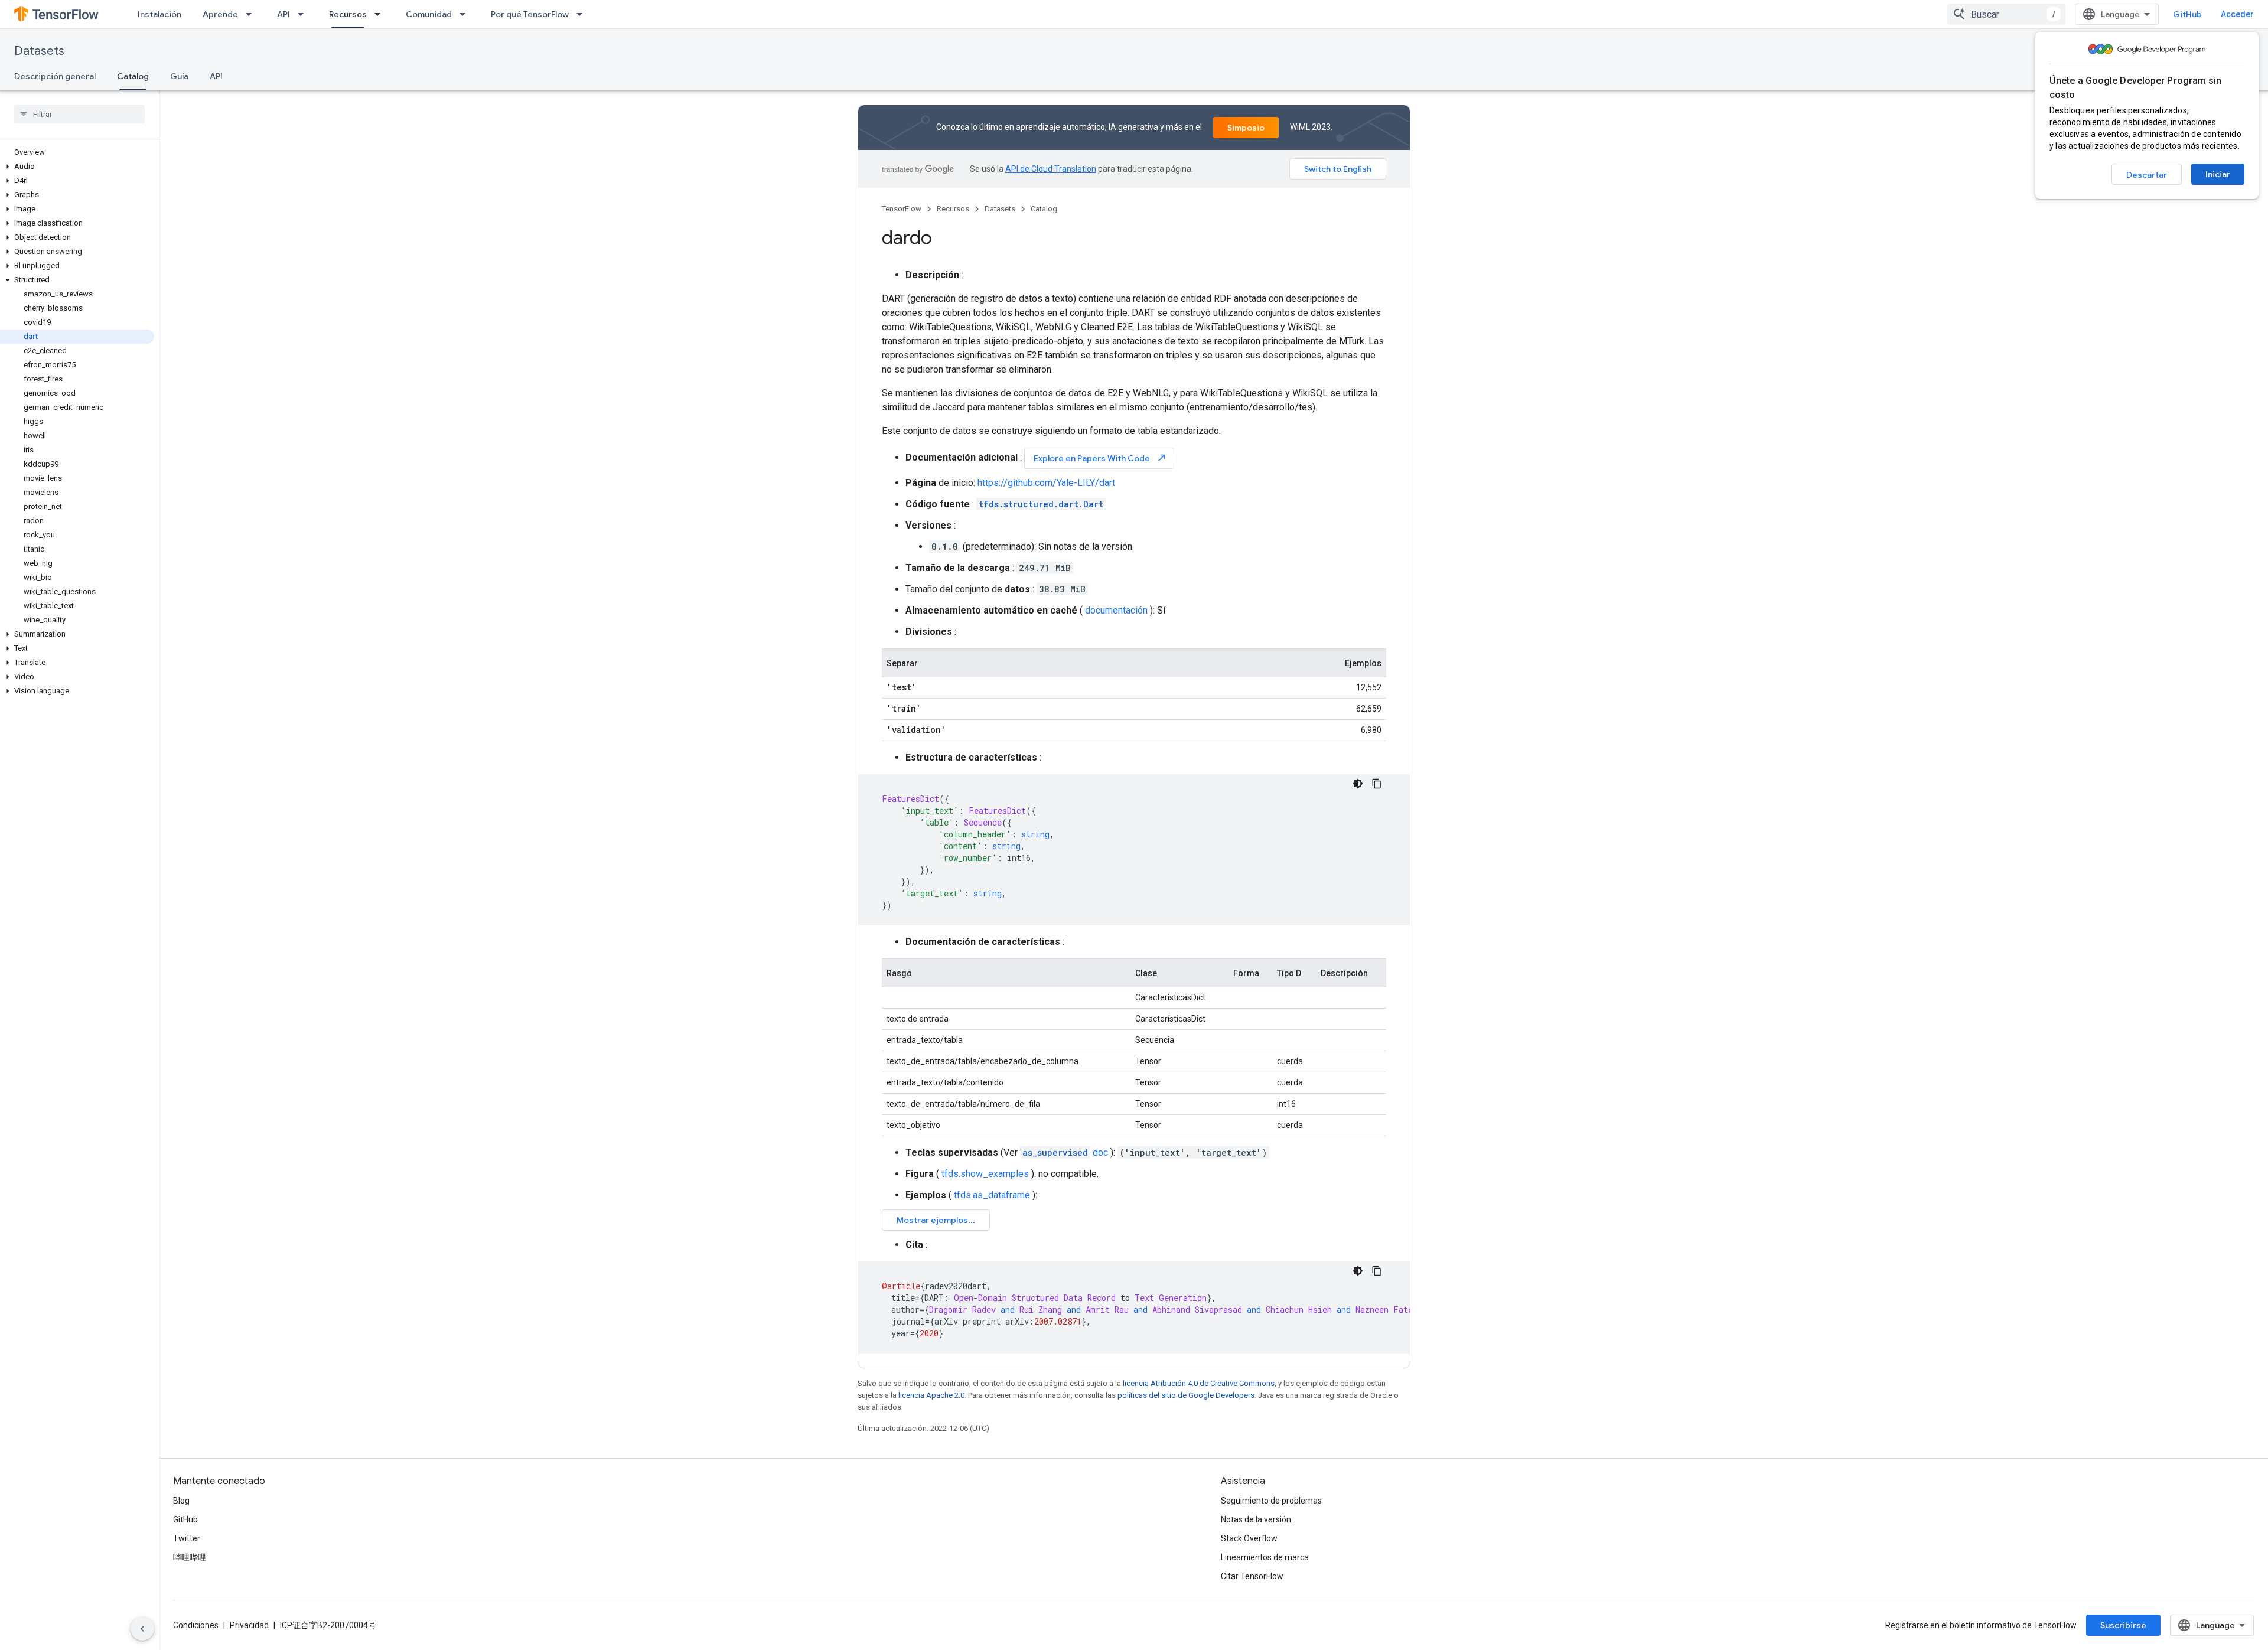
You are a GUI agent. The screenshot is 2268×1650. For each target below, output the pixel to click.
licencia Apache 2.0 (931, 1395)
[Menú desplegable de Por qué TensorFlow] (583, 14)
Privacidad (249, 1625)
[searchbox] (79, 114)
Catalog (133, 76)
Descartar (2147, 175)
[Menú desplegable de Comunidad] (466, 14)
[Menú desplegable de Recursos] (381, 14)
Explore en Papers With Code (1100, 458)
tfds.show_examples (985, 1174)
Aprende (220, 14)
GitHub (2187, 14)
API (283, 14)
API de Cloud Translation (1051, 169)
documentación (1116, 610)
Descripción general (55, 76)
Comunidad (429, 14)
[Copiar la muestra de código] (1377, 784)
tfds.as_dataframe (992, 1195)
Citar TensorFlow (1252, 1576)
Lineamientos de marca (1265, 1557)
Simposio (1246, 128)
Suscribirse (2123, 1625)
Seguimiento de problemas (1271, 1501)
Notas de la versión (1256, 1519)
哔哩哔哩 (190, 1557)
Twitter (187, 1538)
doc (1065, 1152)
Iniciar (2218, 174)
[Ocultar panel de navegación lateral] (142, 1629)
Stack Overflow (1249, 1538)
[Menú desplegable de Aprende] (252, 14)
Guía (179, 76)
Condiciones (196, 1625)
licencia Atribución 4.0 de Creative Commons (1199, 1383)
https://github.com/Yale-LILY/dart (1046, 483)
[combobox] (2006, 14)
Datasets (39, 51)
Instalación (159, 14)
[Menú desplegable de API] (304, 14)
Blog (181, 1501)
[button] (77, 167)
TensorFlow (902, 209)
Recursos (348, 14)
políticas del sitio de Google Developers (1186, 1395)
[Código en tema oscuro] (1358, 784)
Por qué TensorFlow (530, 14)
